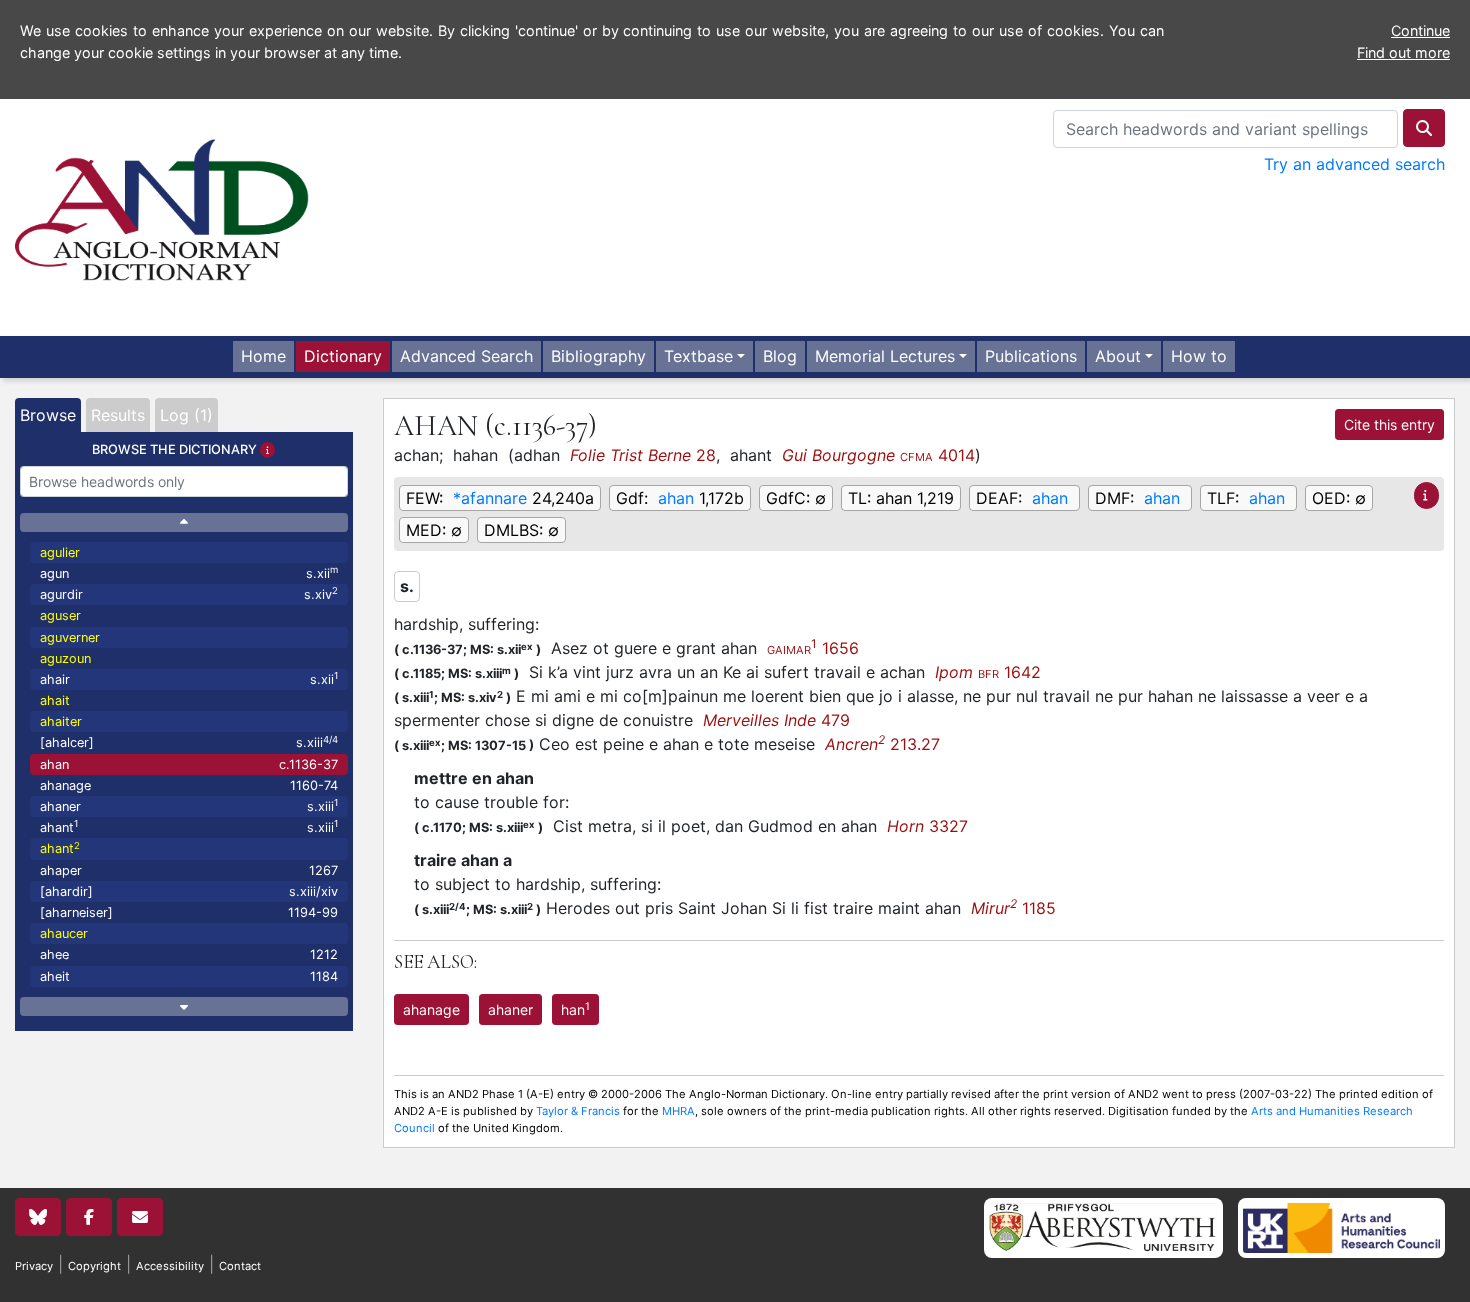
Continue (1420, 30)
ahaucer (64, 933)
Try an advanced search (1354, 164)
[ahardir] (189, 891)
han (575, 1009)
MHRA (678, 1111)
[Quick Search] (1424, 128)
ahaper (189, 870)
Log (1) (186, 415)
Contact (240, 1266)
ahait (55, 700)
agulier (60, 552)
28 (643, 455)
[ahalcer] (189, 742)
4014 (878, 455)
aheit (189, 976)
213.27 (882, 744)
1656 (813, 648)
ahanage (189, 785)
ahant (189, 826)
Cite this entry (1389, 424)
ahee (189, 954)
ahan (189, 764)
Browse (48, 415)
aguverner (70, 637)
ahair (189, 678)
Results (118, 415)
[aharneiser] (189, 912)
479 (776, 720)
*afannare (490, 498)
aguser (60, 615)
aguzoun (65, 658)
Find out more (1403, 52)
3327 (927, 826)
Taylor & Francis (578, 1111)
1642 (988, 672)
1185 (1013, 908)
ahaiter (61, 721)
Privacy (34, 1266)
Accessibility (170, 1266)
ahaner (189, 805)
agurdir (189, 593)
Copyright (94, 1266)
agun (189, 572)
